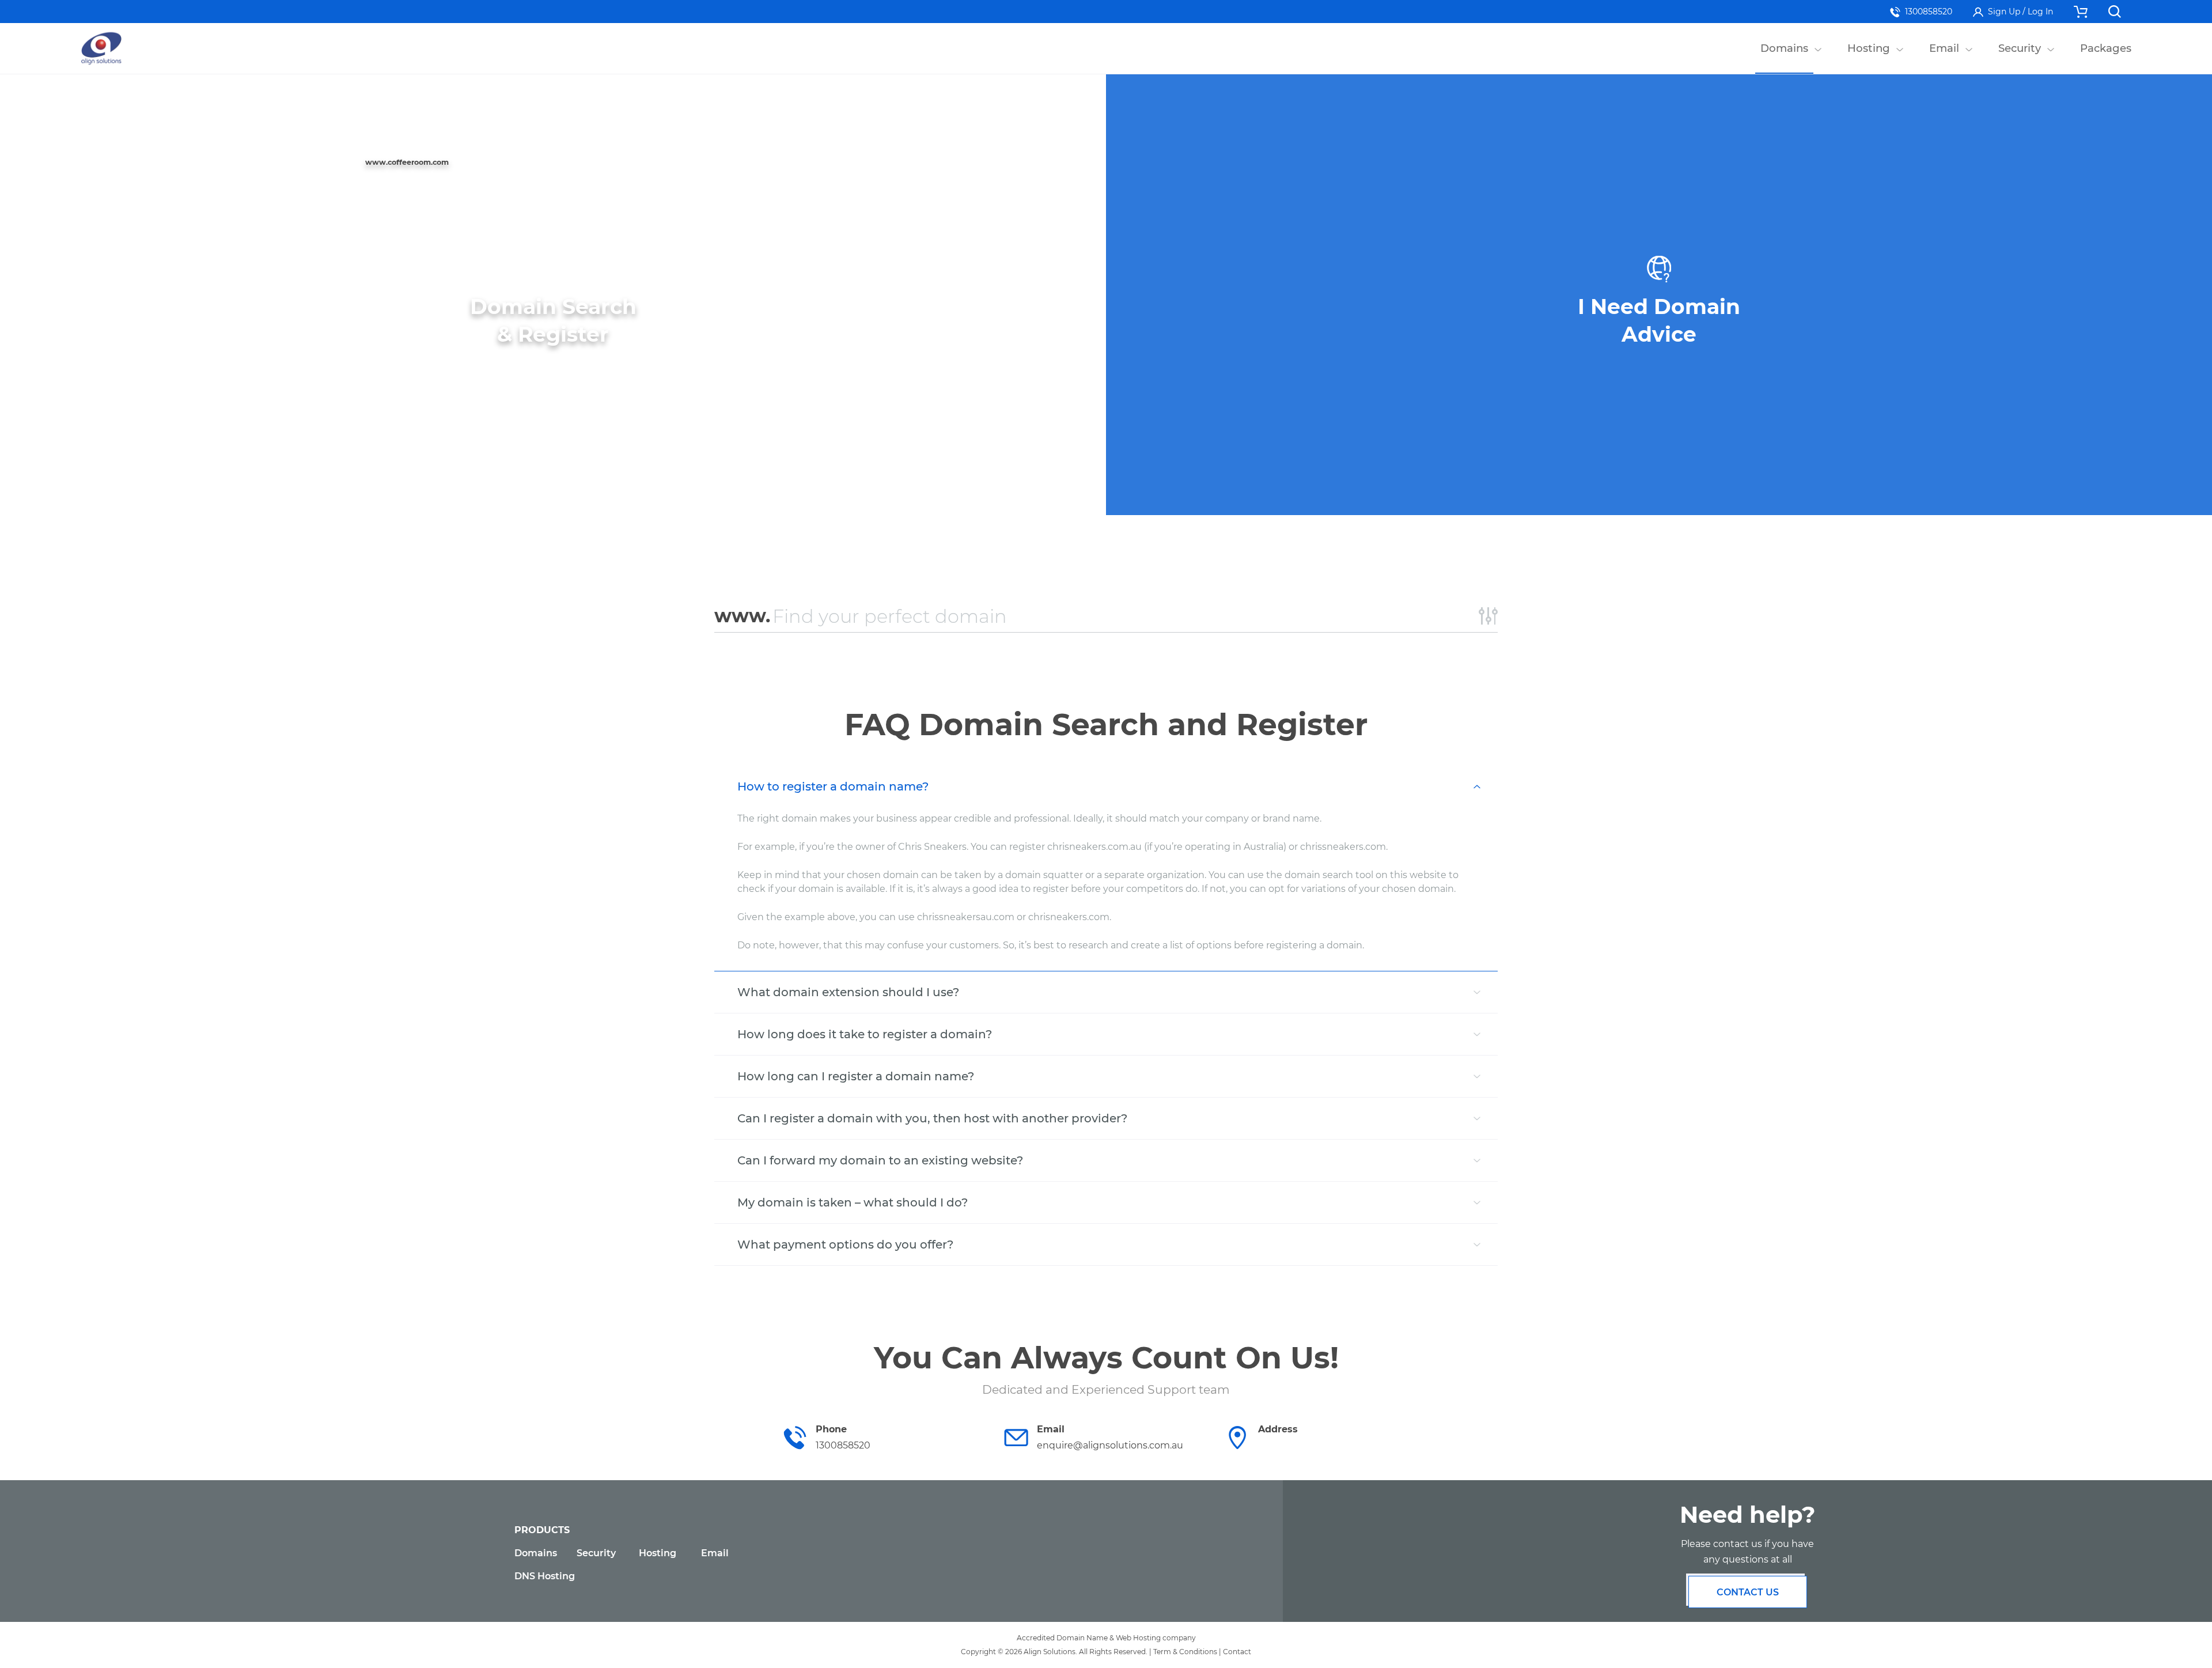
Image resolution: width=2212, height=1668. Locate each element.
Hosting (658, 1553)
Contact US (1748, 1592)
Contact (1237, 1652)
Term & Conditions (1185, 1652)
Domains (536, 1553)
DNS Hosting (545, 1576)
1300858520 (1929, 12)
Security (596, 1553)
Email (715, 1553)
